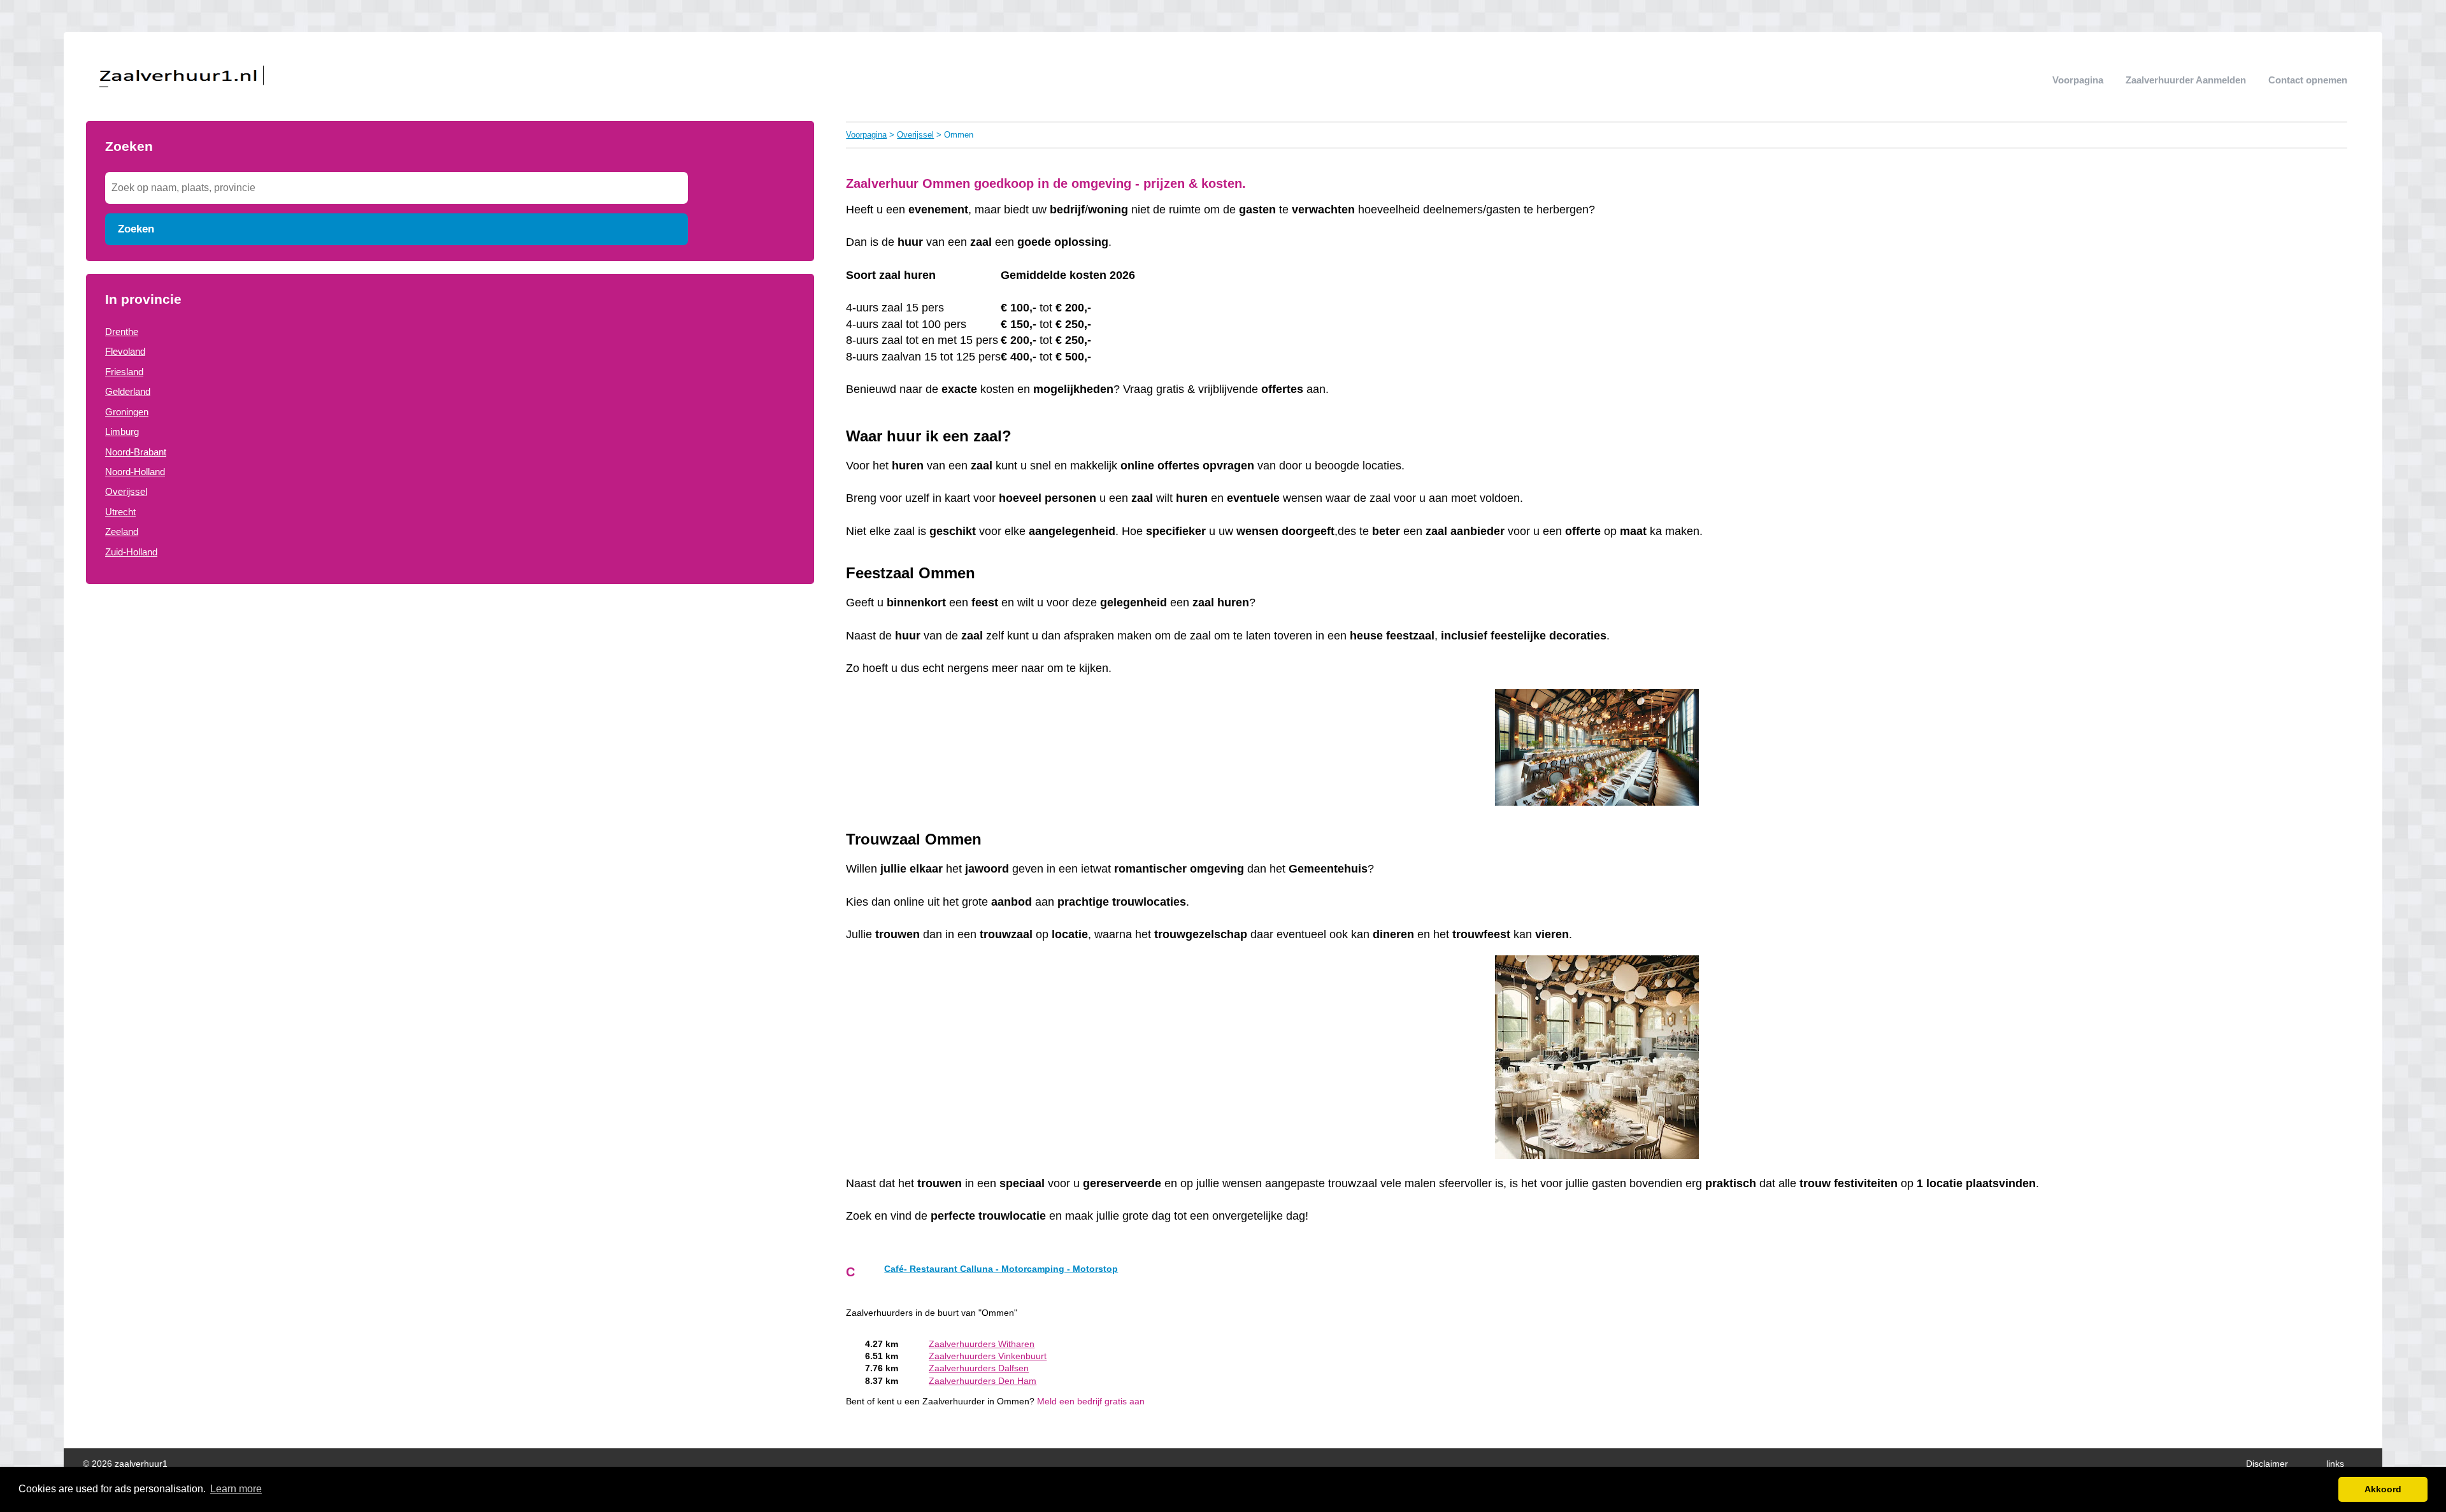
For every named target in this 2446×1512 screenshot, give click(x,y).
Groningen (127, 412)
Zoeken (136, 229)
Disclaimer (2267, 1464)
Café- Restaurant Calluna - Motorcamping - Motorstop (1001, 1269)
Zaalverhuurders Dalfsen (979, 1368)
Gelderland (128, 391)
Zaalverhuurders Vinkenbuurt (988, 1356)
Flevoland (125, 351)
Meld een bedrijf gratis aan (1091, 1401)
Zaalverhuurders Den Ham (983, 1381)
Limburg (122, 431)
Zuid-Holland (131, 552)
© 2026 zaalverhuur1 (125, 1464)
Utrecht (120, 512)
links (2335, 1464)
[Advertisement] (450, 699)
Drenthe (122, 332)
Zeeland (122, 531)
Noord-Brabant (136, 452)
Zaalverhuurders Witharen (982, 1344)
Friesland (124, 372)
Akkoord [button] (2383, 1489)
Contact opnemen (2308, 80)
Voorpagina (2078, 80)
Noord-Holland (135, 472)
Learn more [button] (236, 1489)
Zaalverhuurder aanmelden (2186, 80)
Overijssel (126, 491)
